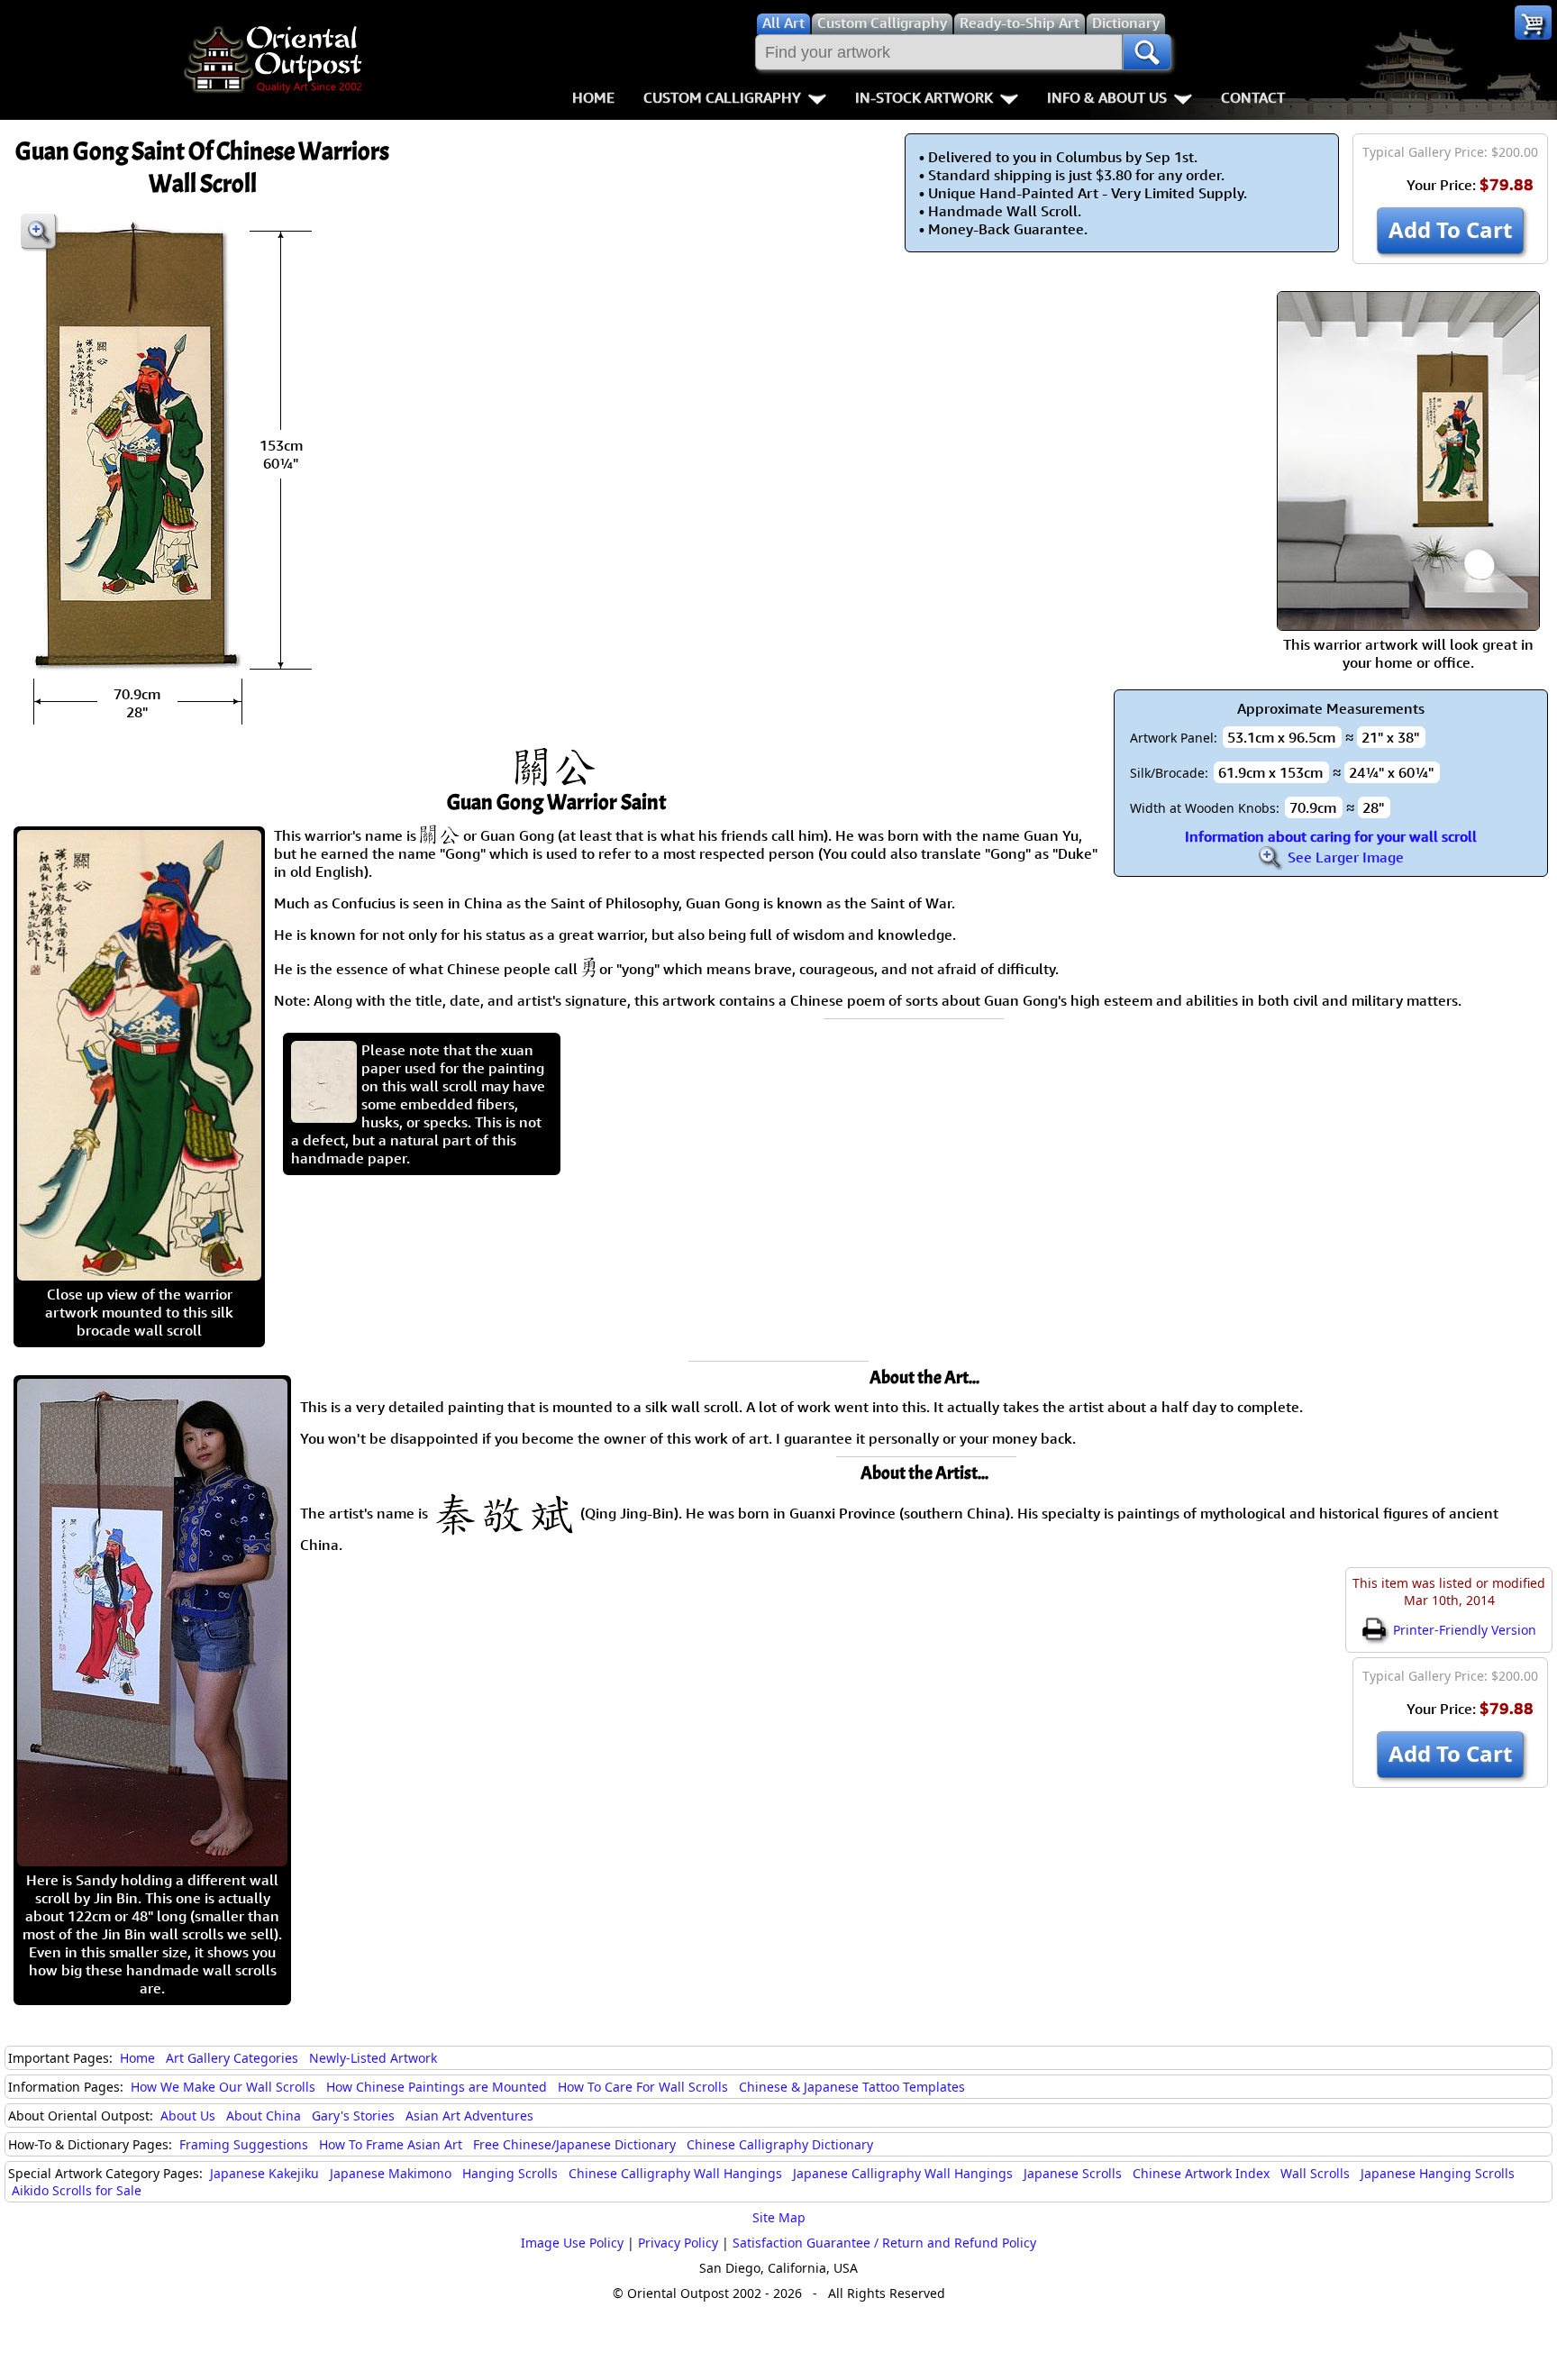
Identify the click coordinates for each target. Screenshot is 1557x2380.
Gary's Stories (353, 2116)
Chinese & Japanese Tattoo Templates (852, 2087)
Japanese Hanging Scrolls (1438, 2173)
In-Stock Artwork (924, 97)
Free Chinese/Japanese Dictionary (574, 2144)
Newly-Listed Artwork (373, 2058)
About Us (188, 2116)
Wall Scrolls (1315, 2173)
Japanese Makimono (391, 2173)
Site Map (779, 2217)
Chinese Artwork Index (1201, 2173)
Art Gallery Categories (232, 2058)
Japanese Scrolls (1073, 2173)
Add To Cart (1450, 229)
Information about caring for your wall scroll (1331, 836)
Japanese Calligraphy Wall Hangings (903, 2173)
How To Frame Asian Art (391, 2144)
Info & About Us (1107, 97)
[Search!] (1147, 52)
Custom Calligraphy (722, 97)
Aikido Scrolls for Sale (77, 2190)
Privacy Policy (678, 2243)
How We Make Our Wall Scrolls (223, 2087)
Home (593, 97)
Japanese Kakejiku (264, 2173)
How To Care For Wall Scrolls (643, 2087)
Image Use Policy (572, 2243)
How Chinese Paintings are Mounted (437, 2087)
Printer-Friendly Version (1463, 1630)
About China (264, 2116)
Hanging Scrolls (510, 2173)
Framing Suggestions (244, 2144)
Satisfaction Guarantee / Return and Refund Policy (884, 2243)
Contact (1253, 97)
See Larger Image (1344, 857)
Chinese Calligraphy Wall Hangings (675, 2173)
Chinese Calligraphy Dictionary (780, 2144)
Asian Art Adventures (469, 2116)
